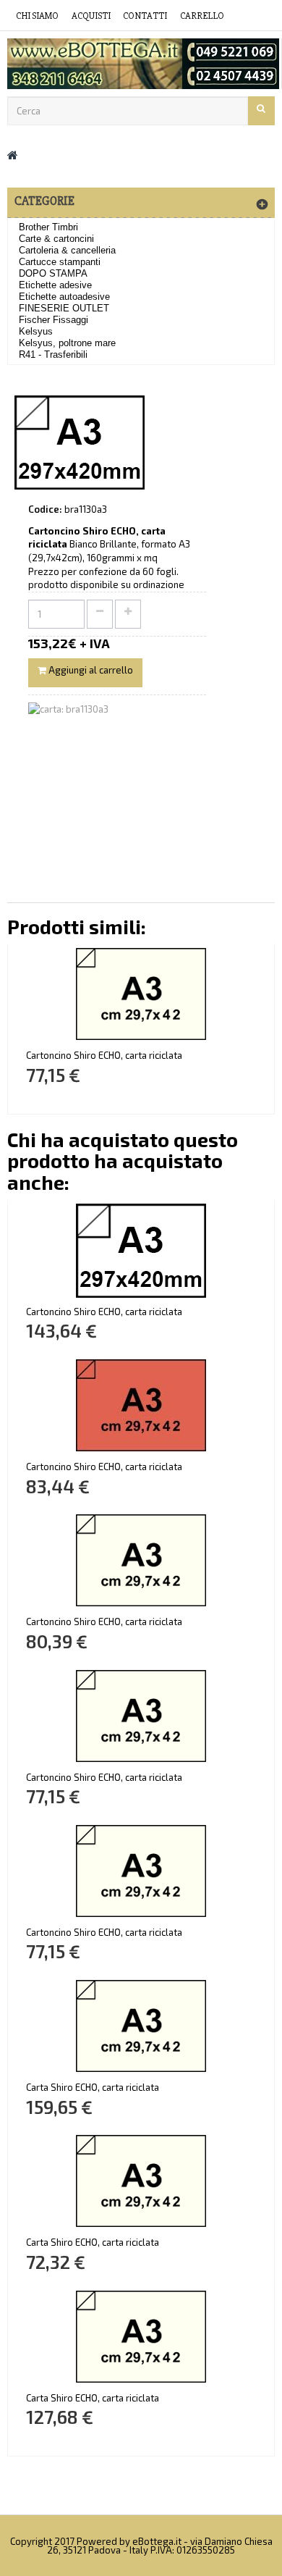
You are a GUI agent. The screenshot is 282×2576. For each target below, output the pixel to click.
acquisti (91, 16)
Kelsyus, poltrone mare (67, 343)
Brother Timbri (48, 227)
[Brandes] (141, 64)
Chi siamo (37, 16)
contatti (145, 16)
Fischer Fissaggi (54, 320)
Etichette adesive (55, 285)
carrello (202, 16)
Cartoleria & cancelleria (67, 250)
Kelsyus (36, 331)
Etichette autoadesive (64, 297)
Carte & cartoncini (56, 239)
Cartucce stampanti (60, 262)
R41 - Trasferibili (53, 354)
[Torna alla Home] (13, 155)
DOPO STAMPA (53, 273)
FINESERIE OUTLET (64, 308)
